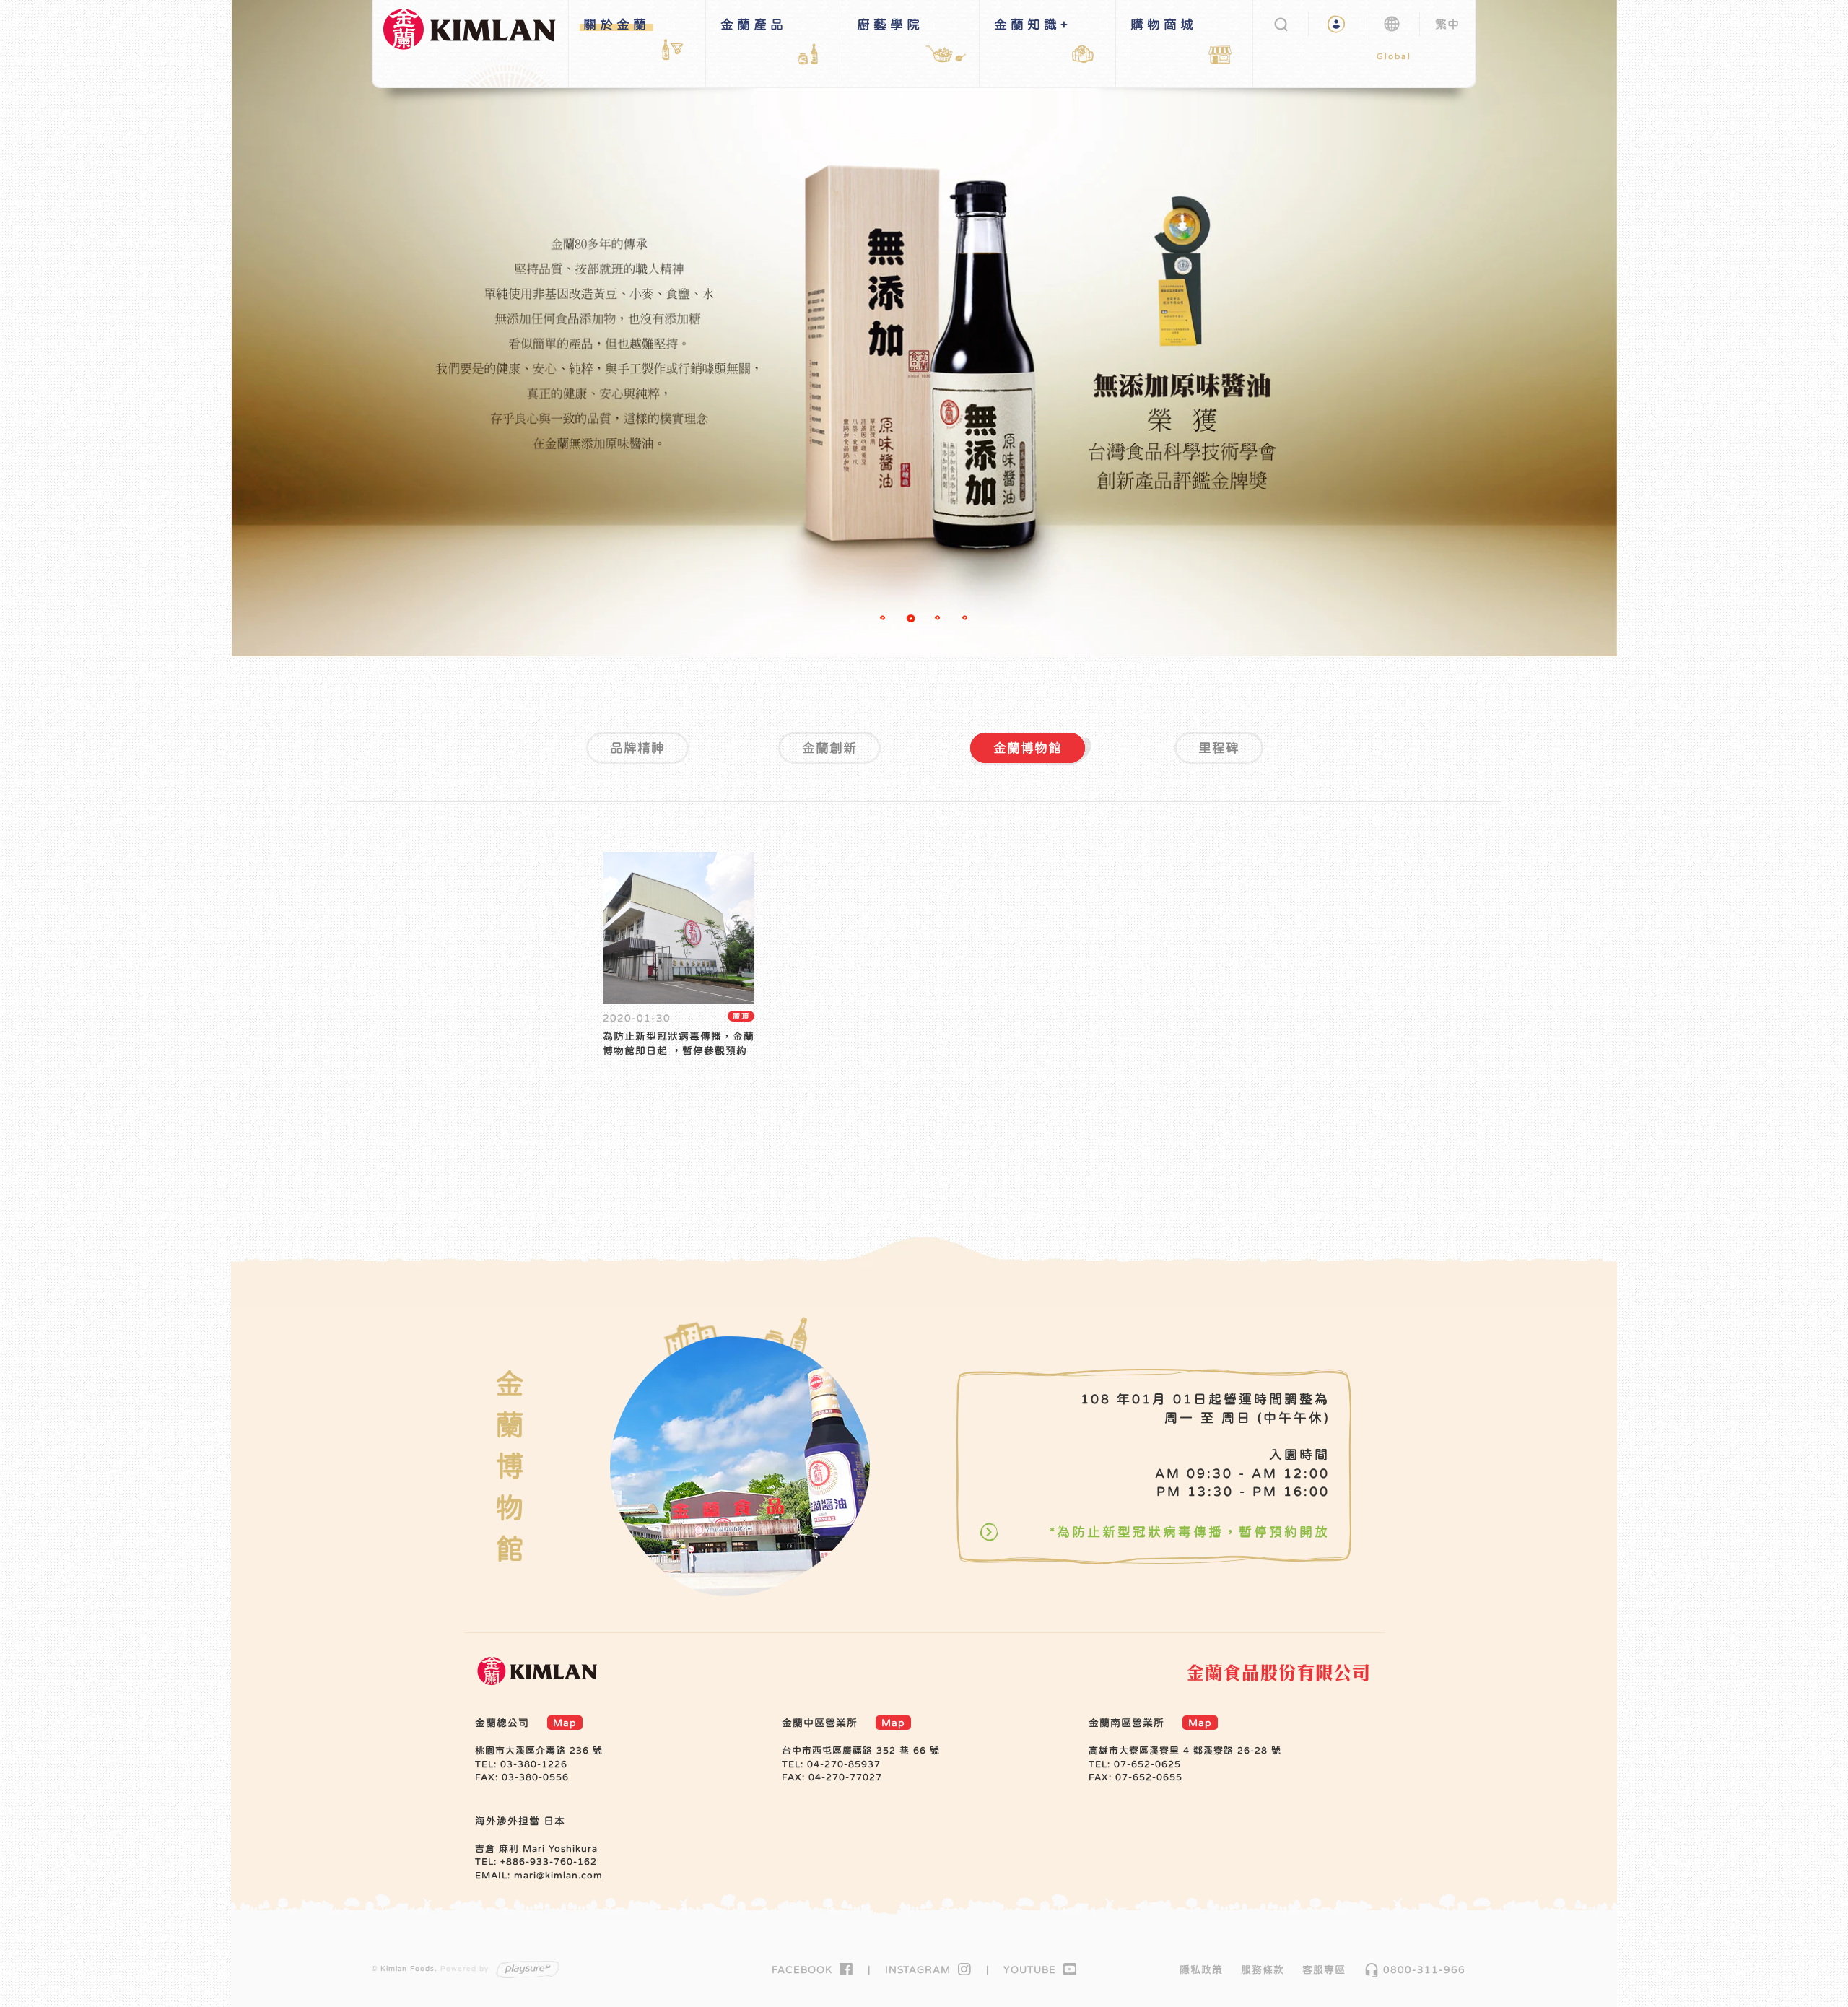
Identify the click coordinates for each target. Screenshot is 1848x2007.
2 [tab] (912, 620)
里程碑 (1219, 748)
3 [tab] (940, 620)
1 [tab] (885, 620)
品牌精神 (637, 748)
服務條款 (1263, 1969)
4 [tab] (967, 620)
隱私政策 (1201, 1969)
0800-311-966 (1415, 1969)
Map (565, 1723)
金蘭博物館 (1028, 748)
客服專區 (1324, 1969)
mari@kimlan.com (558, 1875)
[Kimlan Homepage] (476, 43)
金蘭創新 (829, 748)
